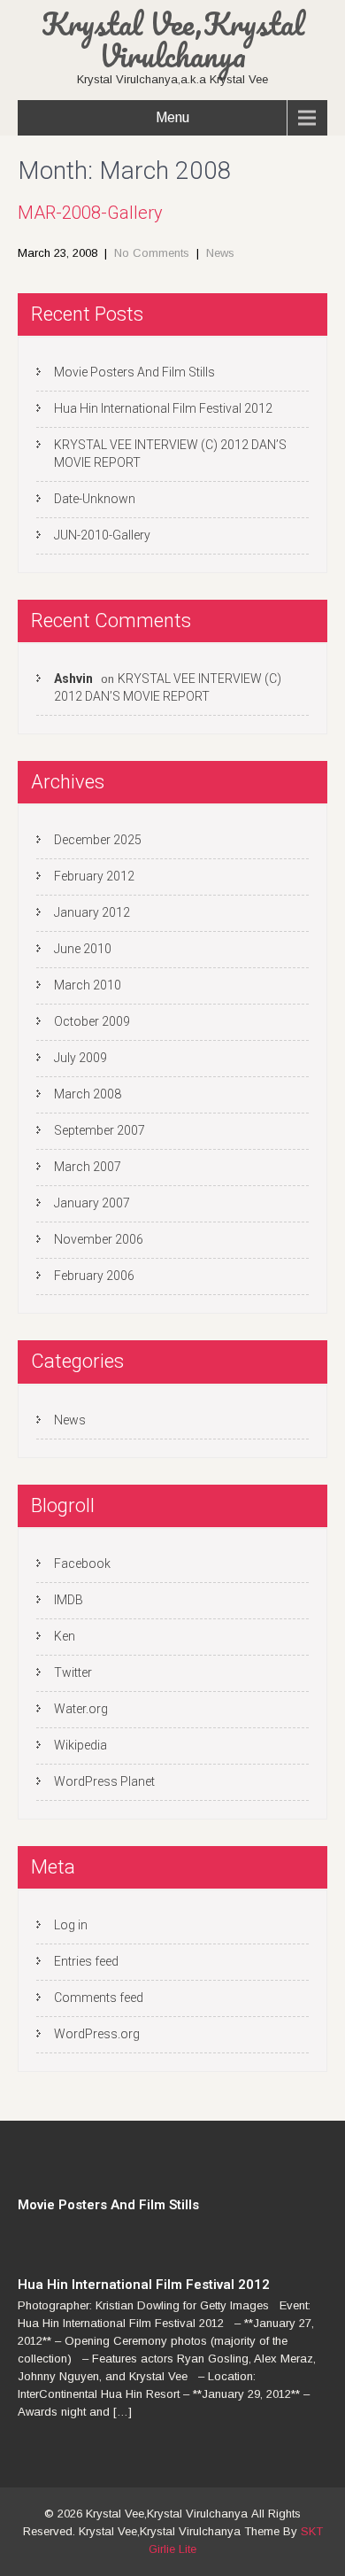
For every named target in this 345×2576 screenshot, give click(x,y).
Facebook (82, 1563)
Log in (71, 1925)
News (220, 253)
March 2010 (88, 985)
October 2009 (92, 1021)
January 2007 (92, 1203)
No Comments (152, 253)
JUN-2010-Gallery (102, 535)
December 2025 (98, 840)
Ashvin (73, 679)
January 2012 (92, 912)
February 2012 (94, 876)
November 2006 (99, 1239)
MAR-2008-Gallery (90, 213)
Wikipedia (80, 1745)
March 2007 (88, 1167)
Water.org (81, 1709)
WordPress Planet (104, 1781)
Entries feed (86, 1961)
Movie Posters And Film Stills (134, 372)
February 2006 (94, 1276)
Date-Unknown (95, 499)
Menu (172, 117)
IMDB (69, 1600)
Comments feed (99, 1998)
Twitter (73, 1672)
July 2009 (80, 1058)
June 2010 (83, 949)
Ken (65, 1636)
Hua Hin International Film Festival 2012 (165, 408)
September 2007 (100, 1130)
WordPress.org (97, 2034)
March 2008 (88, 1094)
